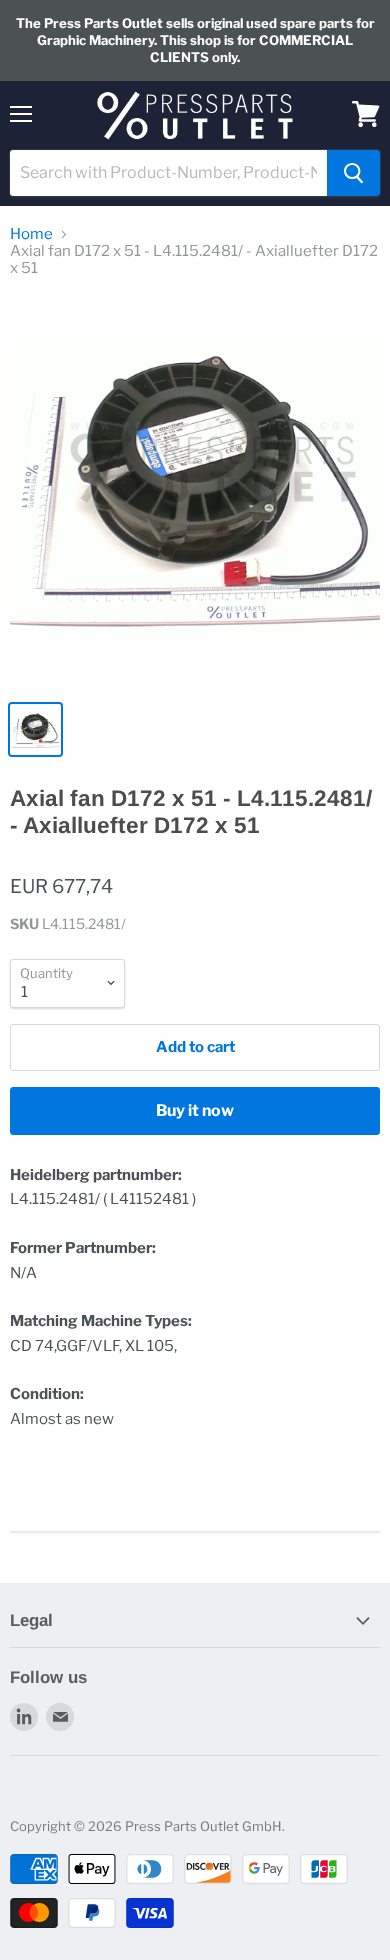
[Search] (353, 173)
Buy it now (195, 1110)
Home (31, 234)
